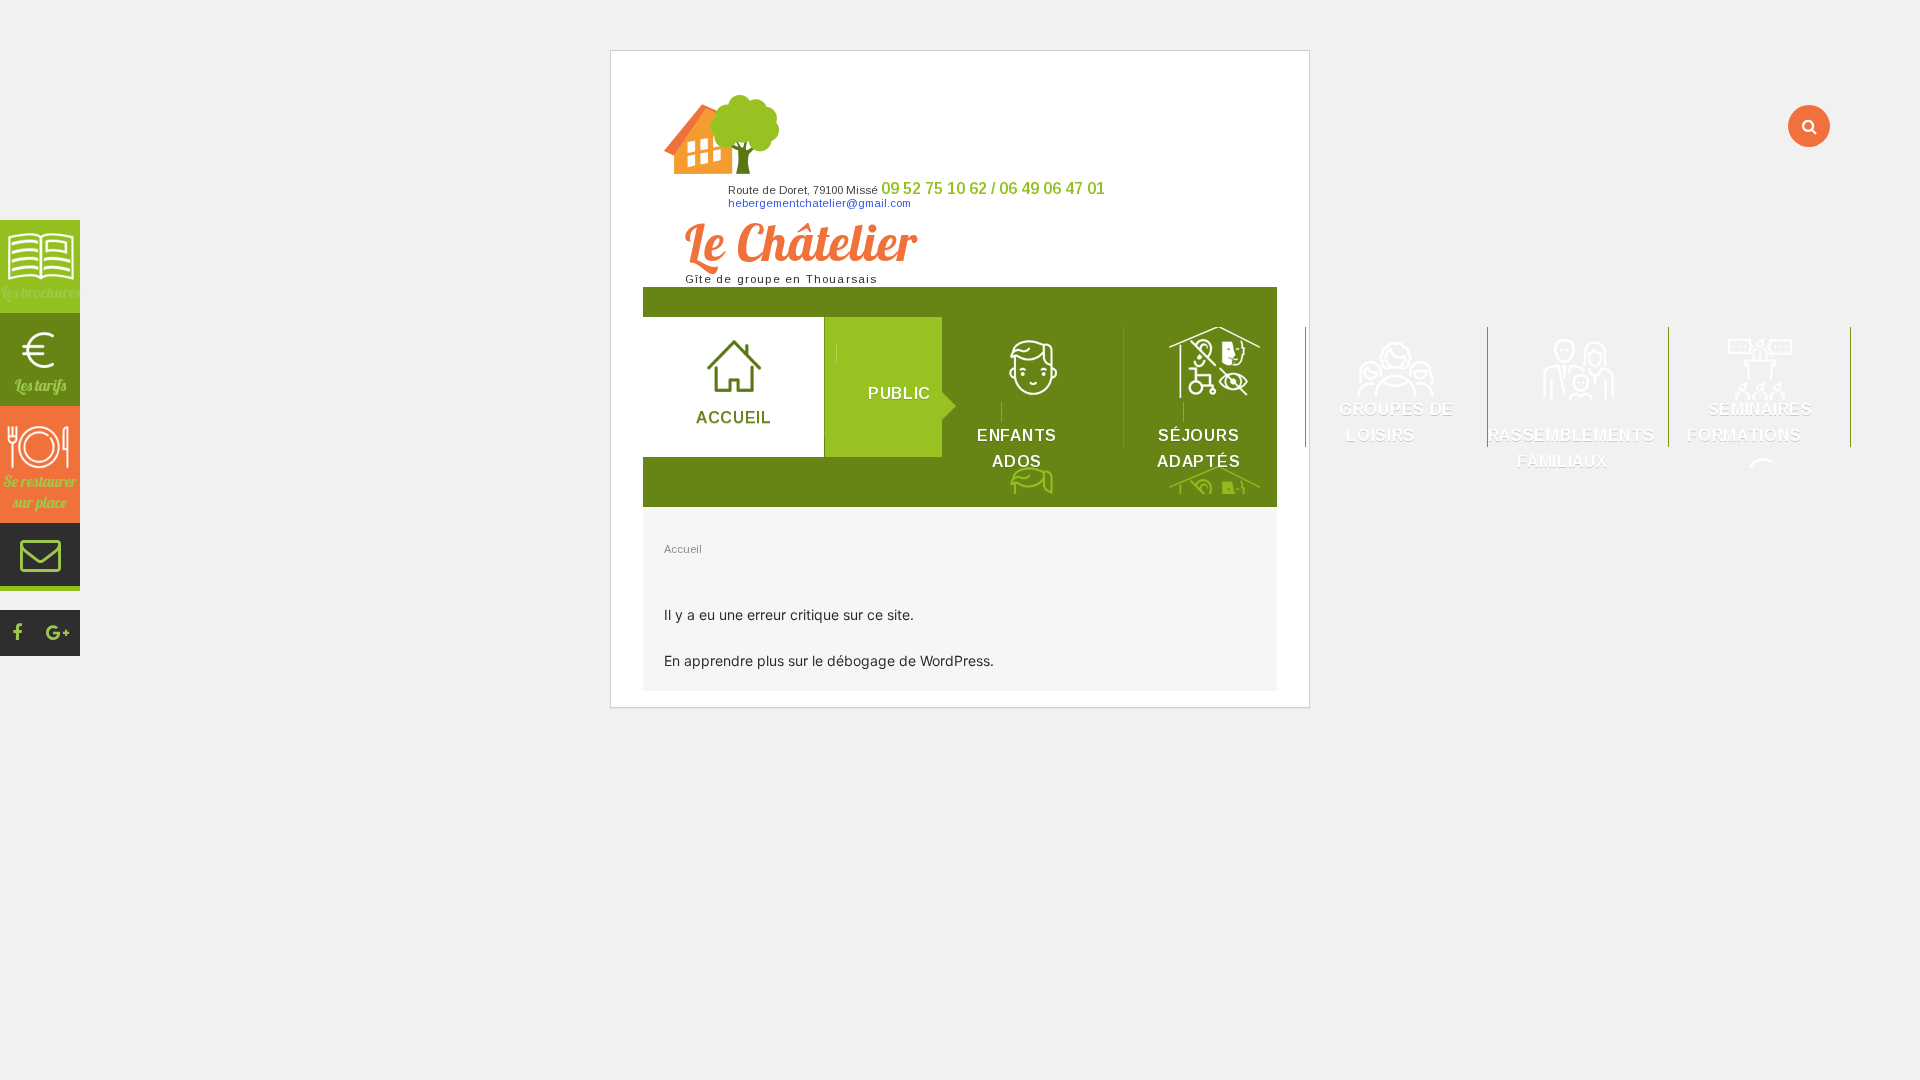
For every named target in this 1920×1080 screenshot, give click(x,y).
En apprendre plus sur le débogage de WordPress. (829, 660)
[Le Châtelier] (1249, 124)
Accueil (734, 417)
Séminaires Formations (1750, 422)
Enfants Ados (1017, 448)
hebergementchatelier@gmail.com (819, 203)
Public (899, 393)
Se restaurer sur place (40, 491)
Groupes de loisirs (1396, 422)
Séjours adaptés (1198, 448)
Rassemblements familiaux (1571, 448)
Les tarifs (40, 385)
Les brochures (40, 292)
